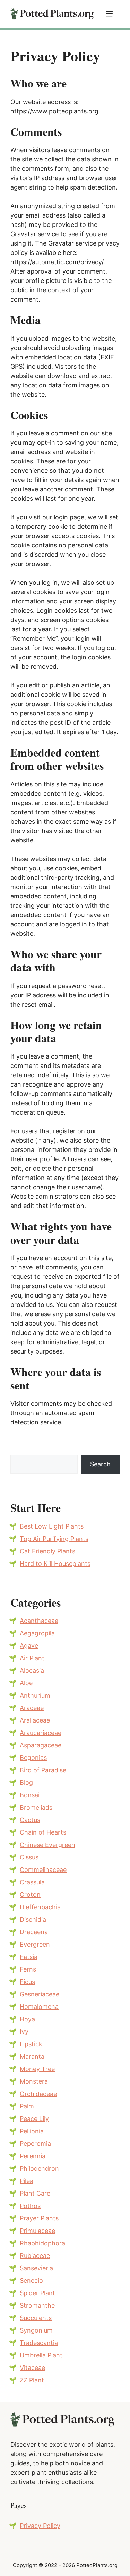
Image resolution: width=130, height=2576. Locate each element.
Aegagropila (37, 1633)
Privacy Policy (40, 2526)
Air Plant (32, 1658)
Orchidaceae (38, 2094)
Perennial (33, 2156)
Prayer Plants (39, 2218)
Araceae (32, 1708)
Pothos (30, 2206)
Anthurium (35, 1695)
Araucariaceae (41, 1733)
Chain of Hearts (43, 1832)
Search (100, 1464)
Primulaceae (37, 2231)
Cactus (30, 1820)
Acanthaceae (39, 1621)
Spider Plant (37, 2293)
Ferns (28, 1969)
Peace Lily (34, 2119)
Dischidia (33, 1919)
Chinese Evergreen (47, 1845)
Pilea (27, 2181)
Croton (30, 1895)
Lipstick (31, 2044)
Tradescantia (39, 2343)
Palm (27, 2106)
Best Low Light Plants (52, 1526)
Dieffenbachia (40, 1907)
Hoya (27, 2019)
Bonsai (30, 1795)
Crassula (32, 1882)
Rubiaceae (35, 2256)
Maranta (32, 2056)
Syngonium (36, 2330)
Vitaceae (32, 2368)
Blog (26, 1783)
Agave (29, 1646)
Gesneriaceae (40, 1994)
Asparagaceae (41, 1745)
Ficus (27, 1982)
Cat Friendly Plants (47, 1551)
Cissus (29, 1857)
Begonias (33, 1758)
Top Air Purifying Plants (54, 1539)
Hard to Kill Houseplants (55, 1564)
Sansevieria (36, 2268)
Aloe (26, 1683)
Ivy (24, 2032)
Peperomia (35, 2144)
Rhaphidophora (42, 2243)
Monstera (34, 2081)
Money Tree (37, 2069)
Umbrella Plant (41, 2355)
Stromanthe (37, 2305)
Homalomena (39, 2007)
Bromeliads (36, 1807)
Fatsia (29, 1957)
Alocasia (32, 1670)
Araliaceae (35, 1720)
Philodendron (39, 2168)
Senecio (31, 2280)
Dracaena (34, 1932)
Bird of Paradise (43, 1770)
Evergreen (35, 1944)
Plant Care (35, 2193)
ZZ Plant (32, 2380)
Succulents (36, 2318)
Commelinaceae (43, 1870)
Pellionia (32, 2131)
